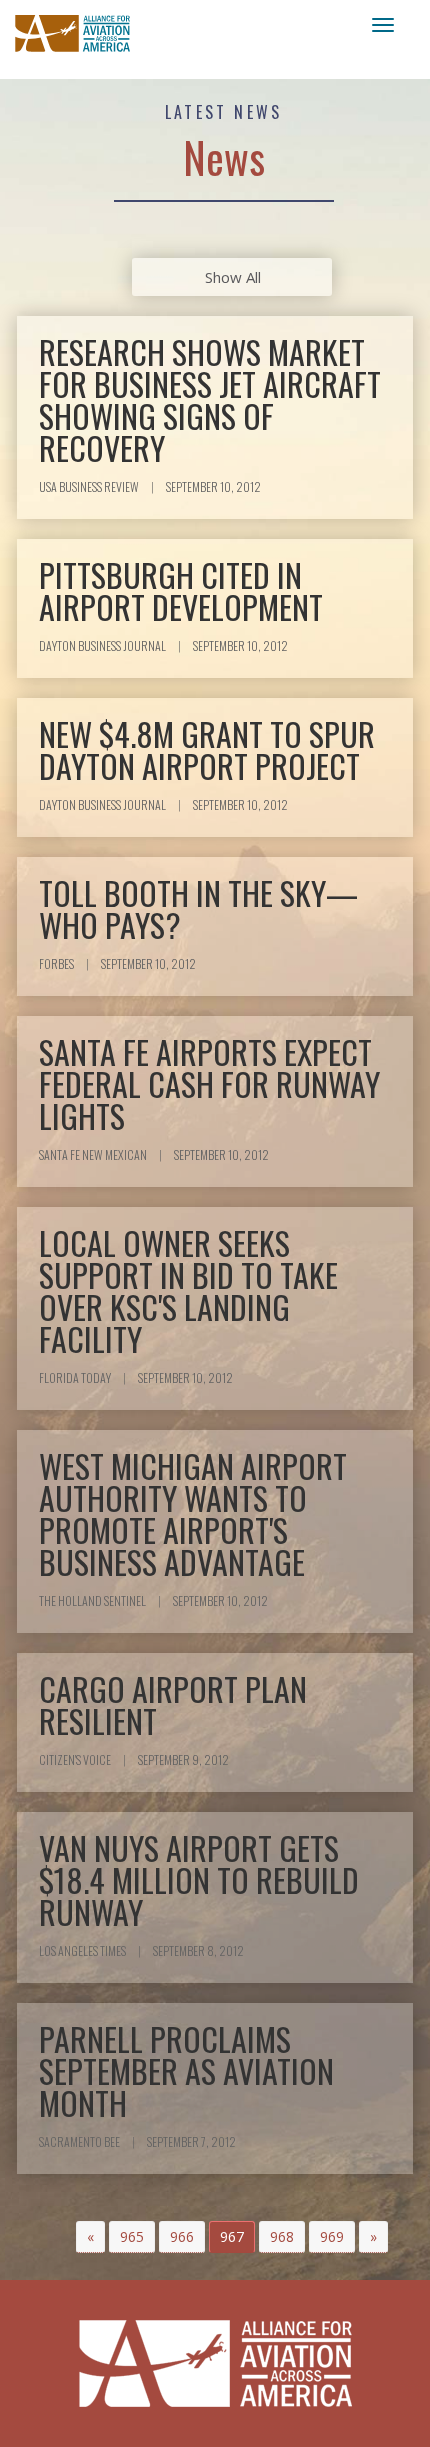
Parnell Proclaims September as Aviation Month (186, 2070)
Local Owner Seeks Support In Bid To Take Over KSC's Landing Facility (188, 1290)
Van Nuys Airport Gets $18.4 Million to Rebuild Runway (199, 1879)
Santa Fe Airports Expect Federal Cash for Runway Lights (209, 1083)
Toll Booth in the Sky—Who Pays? (198, 908)
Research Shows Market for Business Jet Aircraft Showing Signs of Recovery (210, 399)
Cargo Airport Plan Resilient (173, 1704)
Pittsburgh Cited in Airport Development (181, 590)
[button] (90, 2237)
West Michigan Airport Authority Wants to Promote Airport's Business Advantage (193, 1513)
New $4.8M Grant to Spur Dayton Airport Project (207, 749)
